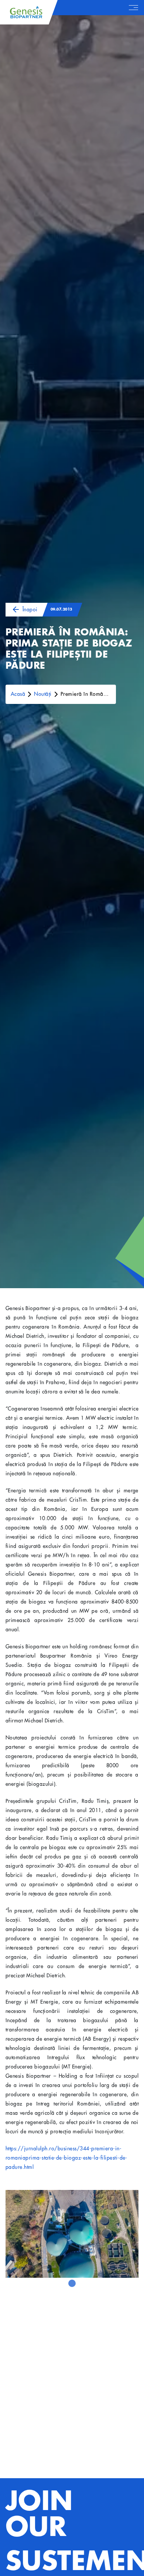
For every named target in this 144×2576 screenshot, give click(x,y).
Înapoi (30, 609)
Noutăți (43, 694)
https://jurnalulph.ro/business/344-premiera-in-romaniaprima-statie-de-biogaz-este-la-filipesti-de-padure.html (66, 2158)
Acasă (18, 694)
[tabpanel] (72, 2234)
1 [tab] (72, 2283)
